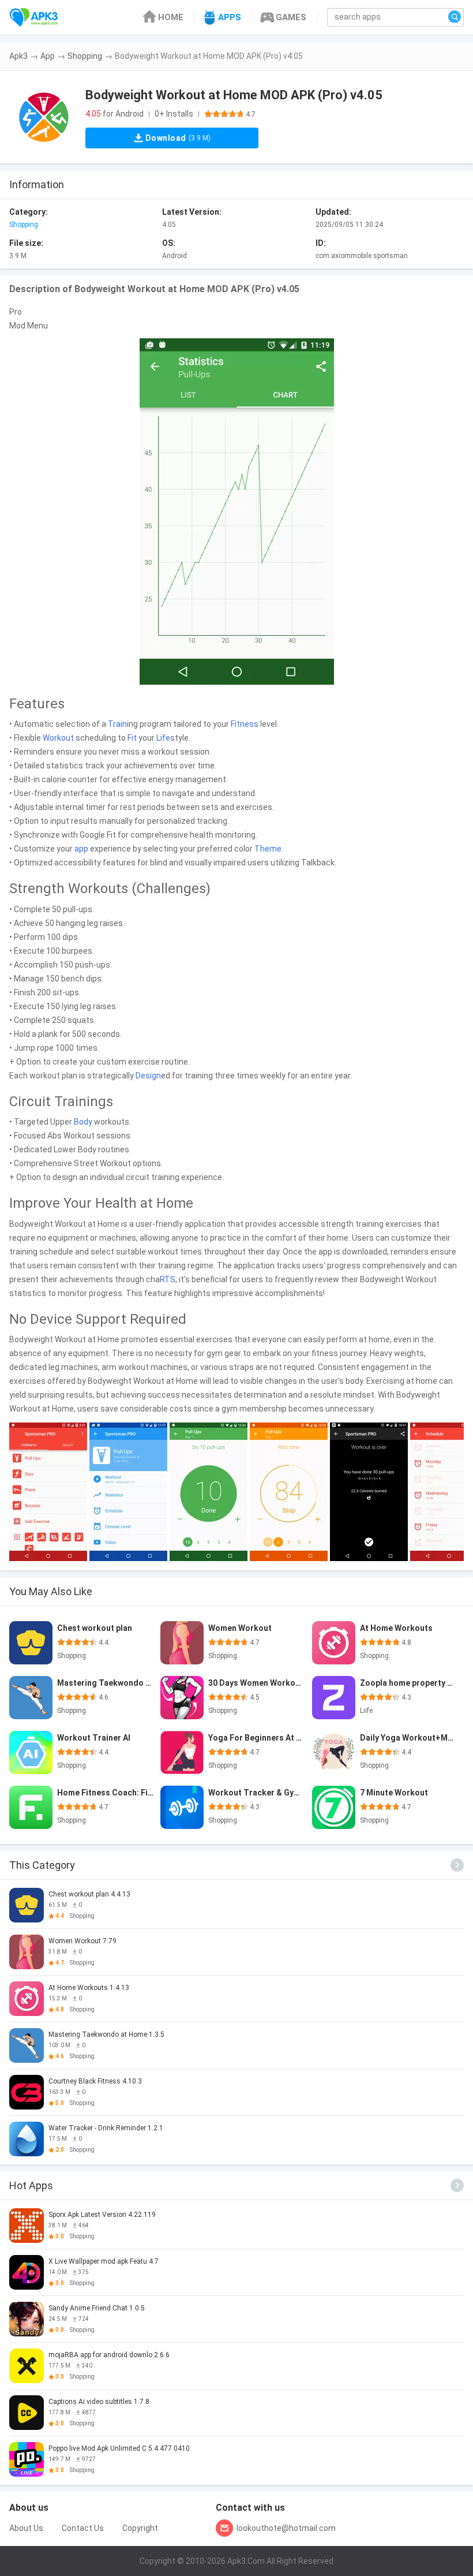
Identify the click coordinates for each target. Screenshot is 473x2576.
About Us (26, 2528)
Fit (132, 738)
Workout (58, 738)
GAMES (291, 17)
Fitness (245, 724)
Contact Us (83, 2528)
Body (83, 1122)
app (81, 849)
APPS (230, 17)
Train (117, 724)
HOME (171, 17)
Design (148, 1076)
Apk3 (18, 56)
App (48, 56)
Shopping (85, 56)
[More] (457, 1865)
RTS (168, 1279)
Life (163, 738)
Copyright (140, 2528)
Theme (268, 849)
